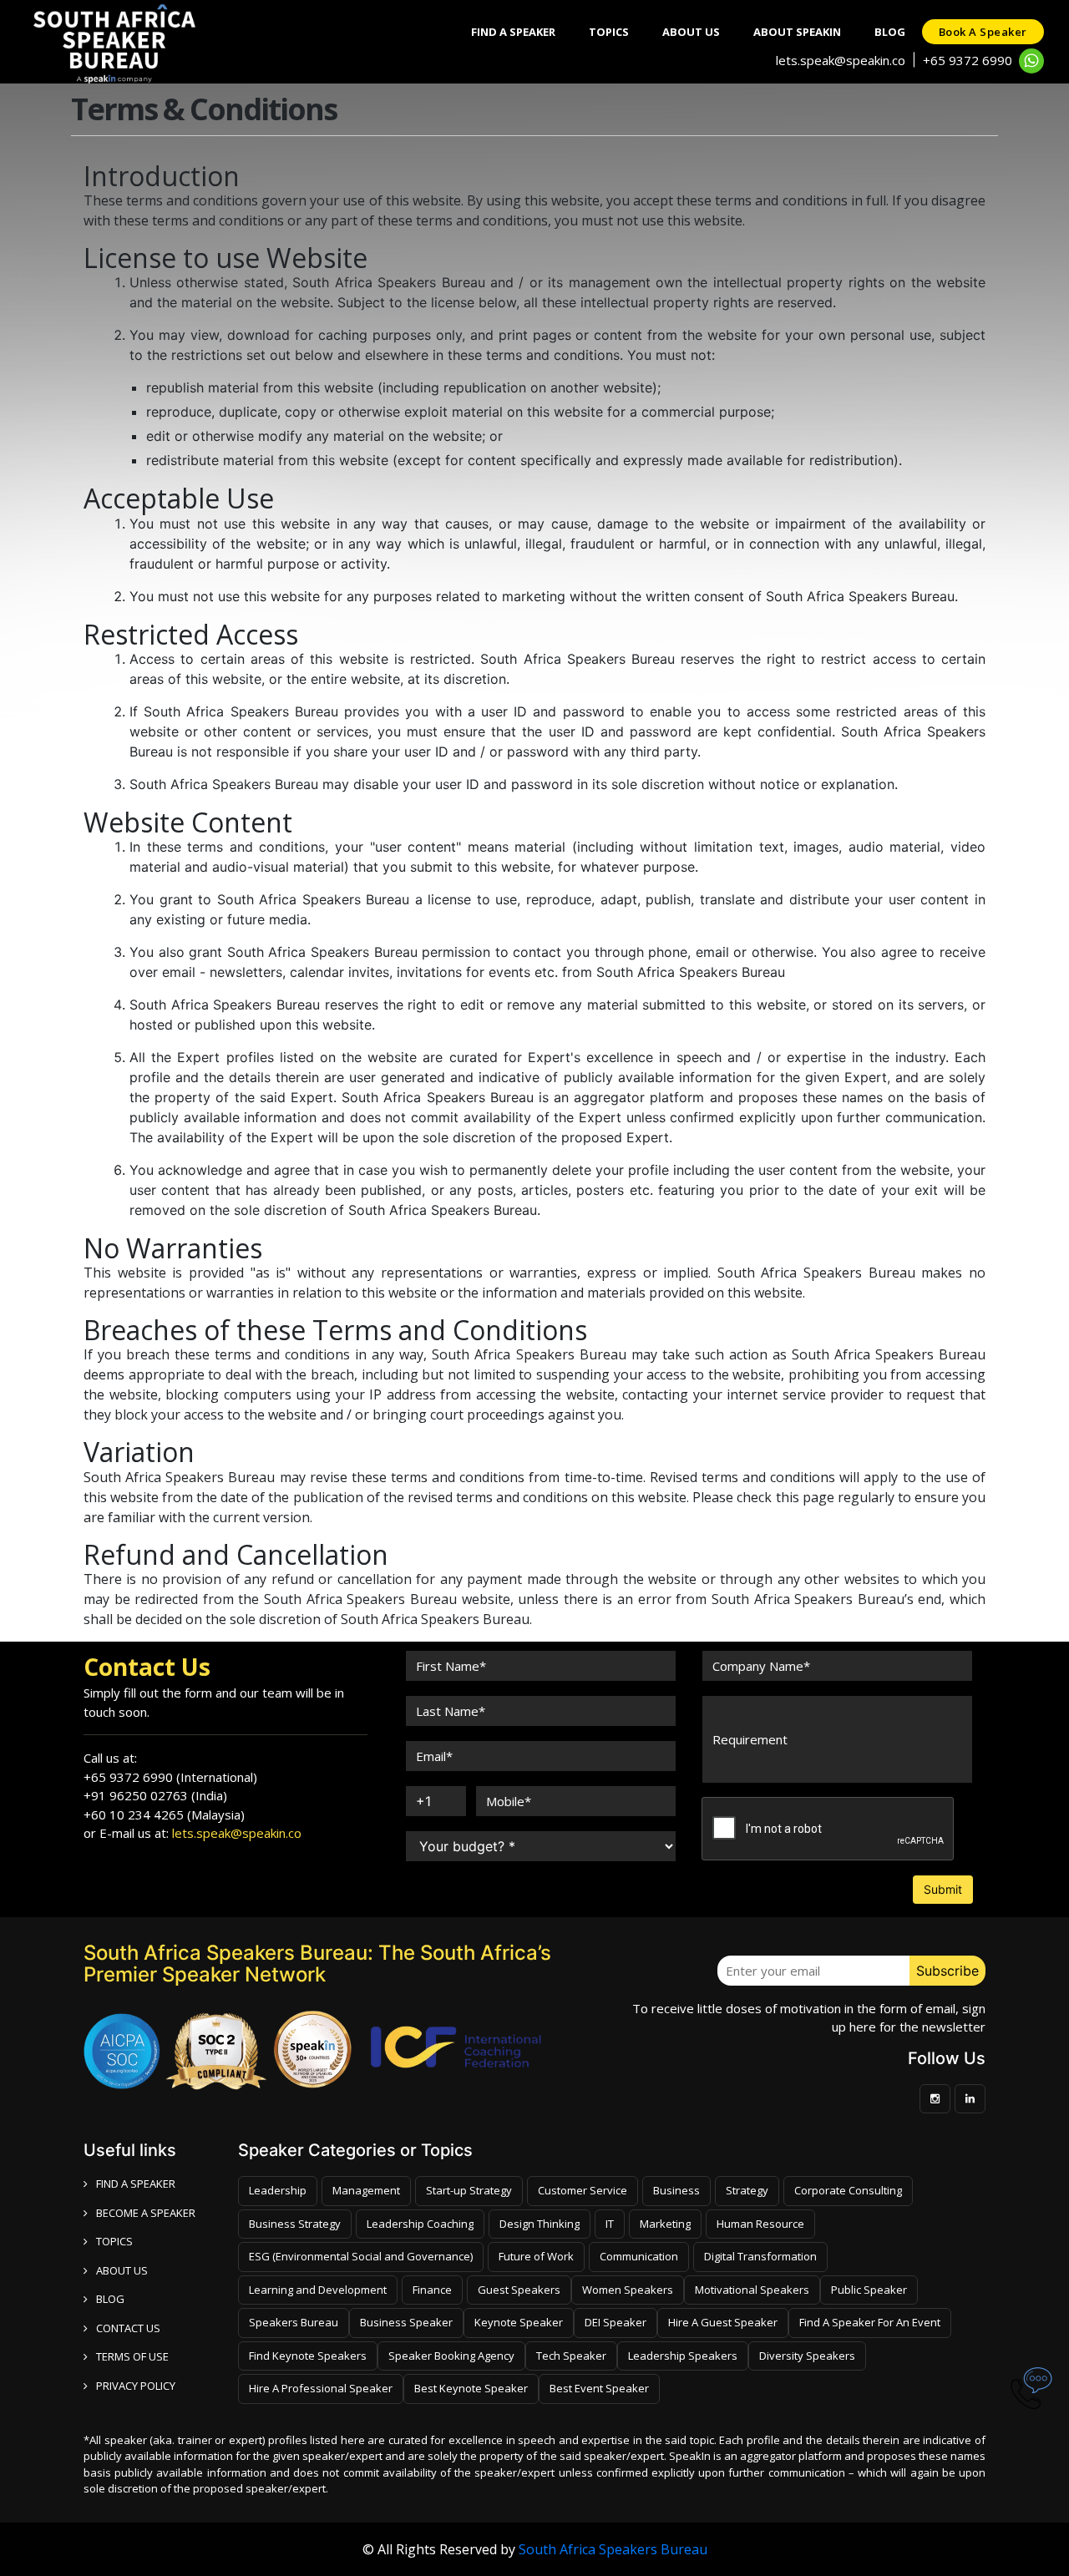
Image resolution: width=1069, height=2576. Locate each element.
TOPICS (114, 2241)
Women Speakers (628, 2290)
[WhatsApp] (1031, 61)
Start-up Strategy (469, 2190)
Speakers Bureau (294, 2322)
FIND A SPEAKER (136, 2184)
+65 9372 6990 (968, 60)
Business (676, 2190)
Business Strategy (295, 2224)
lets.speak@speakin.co (841, 60)
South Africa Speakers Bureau (613, 2549)
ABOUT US (122, 2270)
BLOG (110, 2299)
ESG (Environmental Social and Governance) (361, 2256)
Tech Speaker (571, 2356)
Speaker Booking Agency (451, 2356)
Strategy (747, 2190)
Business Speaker (406, 2322)
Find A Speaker (513, 32)
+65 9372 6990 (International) (170, 1777)
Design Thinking (540, 2224)
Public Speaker (869, 2290)
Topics (609, 32)
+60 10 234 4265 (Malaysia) (164, 1814)
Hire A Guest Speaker (723, 2322)
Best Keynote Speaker (471, 2388)
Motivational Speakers (752, 2290)
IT (610, 2224)
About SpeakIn (797, 32)
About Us (691, 32)
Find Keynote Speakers (308, 2356)
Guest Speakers (519, 2290)
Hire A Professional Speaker (321, 2388)
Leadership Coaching (420, 2224)
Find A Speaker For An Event (870, 2322)
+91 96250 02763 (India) (155, 1795)
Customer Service (583, 2190)
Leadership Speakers (683, 2356)
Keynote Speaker (519, 2322)
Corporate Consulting (848, 2190)
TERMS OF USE (132, 2356)
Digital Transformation (760, 2256)
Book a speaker (983, 32)
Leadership (278, 2190)
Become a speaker (146, 2213)
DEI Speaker (616, 2322)
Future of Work (536, 2256)
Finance (432, 2290)
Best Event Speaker (599, 2388)
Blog (890, 32)
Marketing (665, 2224)
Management (366, 2190)
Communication (639, 2256)
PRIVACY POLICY (136, 2386)
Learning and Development (318, 2290)
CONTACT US (128, 2328)
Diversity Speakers (807, 2356)
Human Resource (760, 2224)
